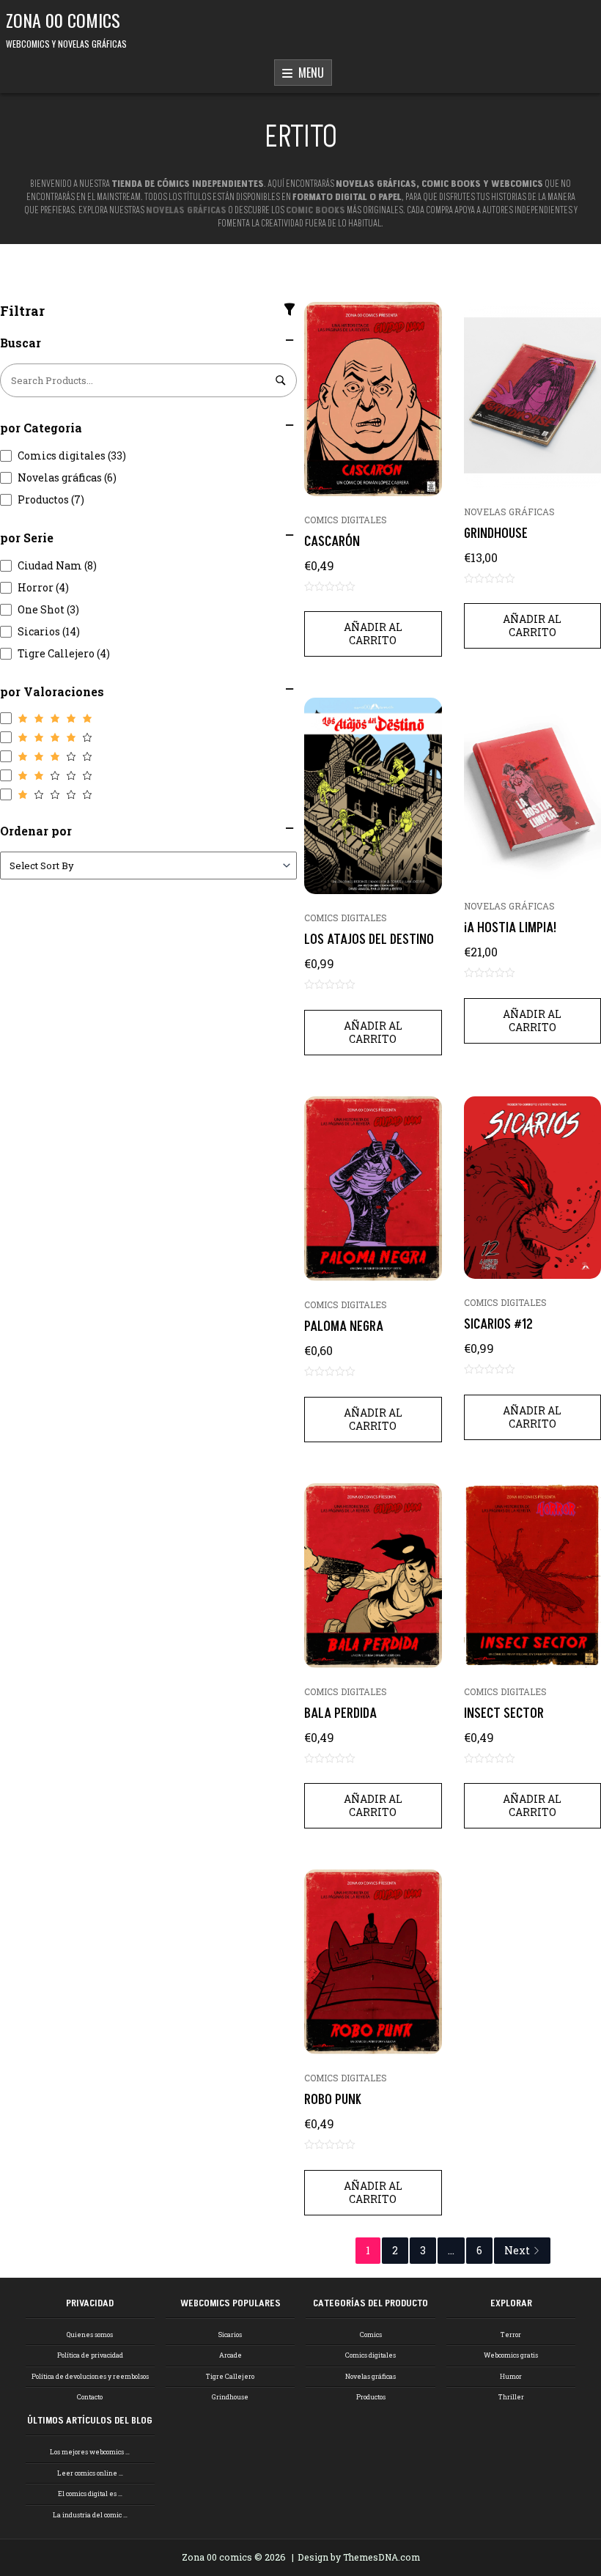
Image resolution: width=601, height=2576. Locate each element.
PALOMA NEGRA (344, 1327)
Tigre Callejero (230, 2376)
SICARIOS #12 (498, 1325)
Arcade (231, 2355)
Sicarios (230, 2335)
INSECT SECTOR (504, 1714)
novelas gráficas (186, 210)
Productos (371, 2397)
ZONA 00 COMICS (63, 20)
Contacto (90, 2397)
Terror (511, 2335)
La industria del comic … (90, 2515)
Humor (511, 2376)
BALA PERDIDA (340, 1714)
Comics (371, 2335)
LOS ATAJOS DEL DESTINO (369, 940)
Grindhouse (230, 2397)
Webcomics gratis (511, 2355)
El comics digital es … (90, 2494)
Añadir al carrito (373, 634)
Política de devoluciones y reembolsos (90, 2376)
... (451, 2250)
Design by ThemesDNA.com (359, 2557)
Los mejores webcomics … (90, 2452)
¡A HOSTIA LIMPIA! (510, 928)
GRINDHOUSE (496, 534)
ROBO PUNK (332, 2100)
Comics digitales (346, 520)
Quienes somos (90, 2335)
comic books (316, 210)
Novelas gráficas (509, 512)
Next (517, 2250)
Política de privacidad (90, 2355)
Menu (308, 73)
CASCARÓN (332, 542)
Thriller (511, 2397)
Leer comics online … (90, 2473)
